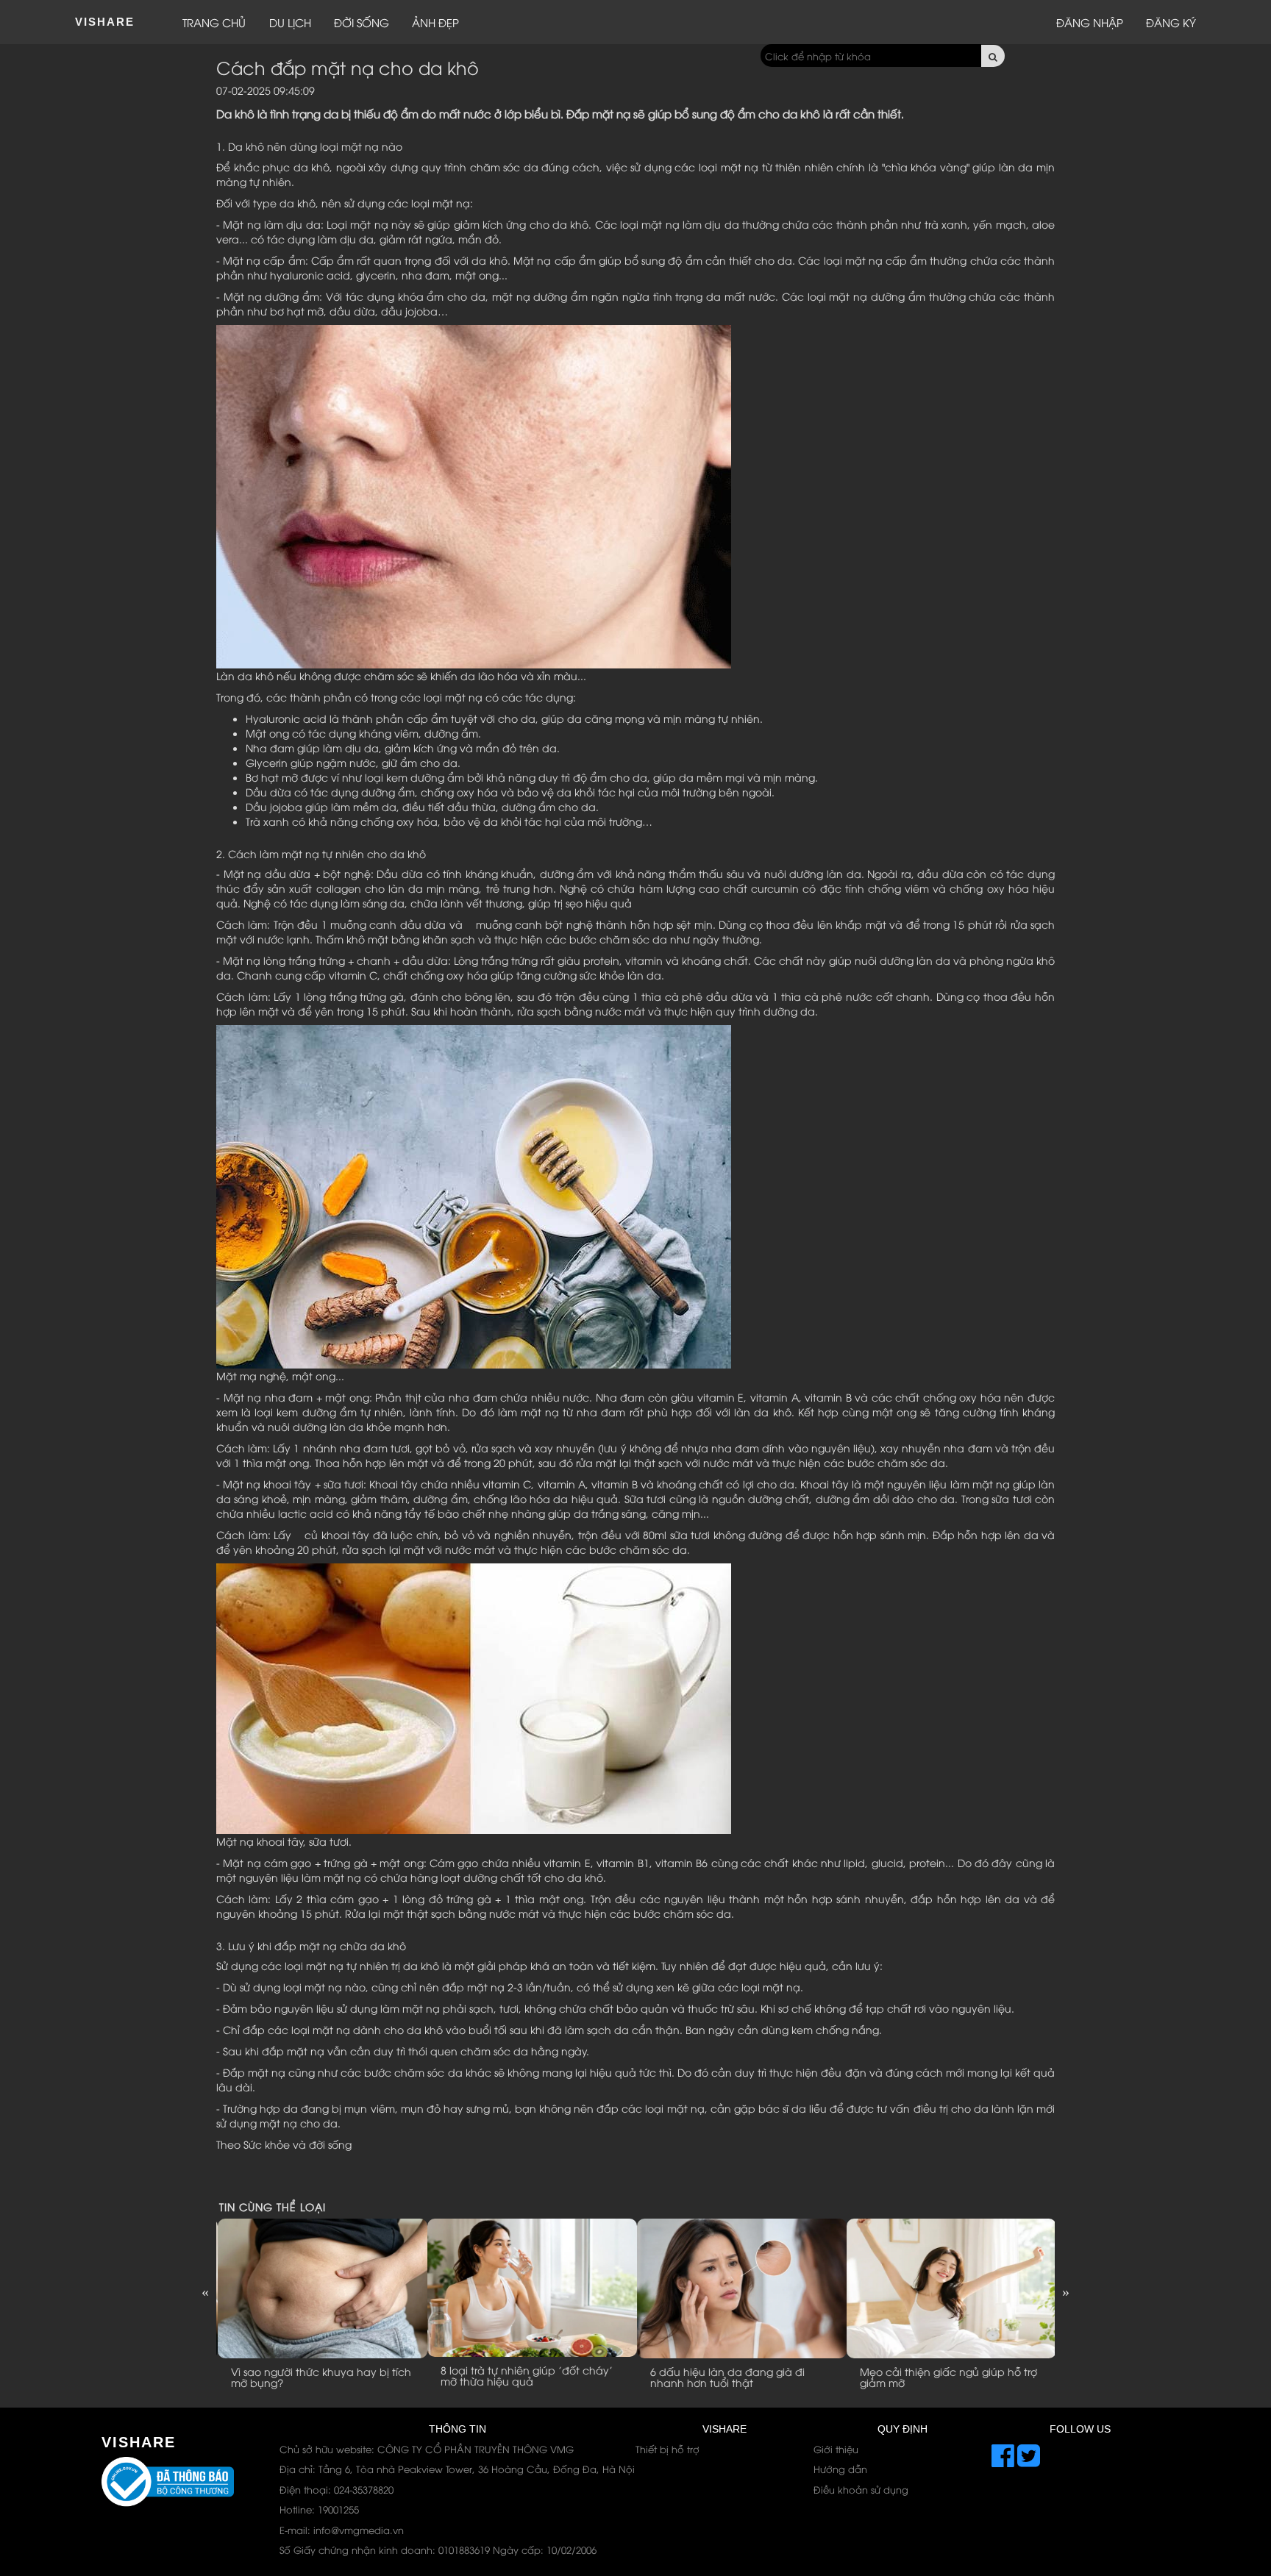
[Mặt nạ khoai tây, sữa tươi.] (474, 1696)
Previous (205, 2291)
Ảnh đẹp (435, 22)
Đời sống (362, 22)
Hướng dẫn (840, 2469)
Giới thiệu (836, 2449)
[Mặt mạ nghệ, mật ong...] (474, 1195)
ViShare (105, 22)
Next (1066, 2291)
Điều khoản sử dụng (861, 2489)
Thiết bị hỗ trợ (667, 2449)
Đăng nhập (1090, 22)
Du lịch (290, 22)
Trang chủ (214, 22)
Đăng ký (1171, 22)
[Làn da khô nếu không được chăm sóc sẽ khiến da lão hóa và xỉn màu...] (474, 495)
